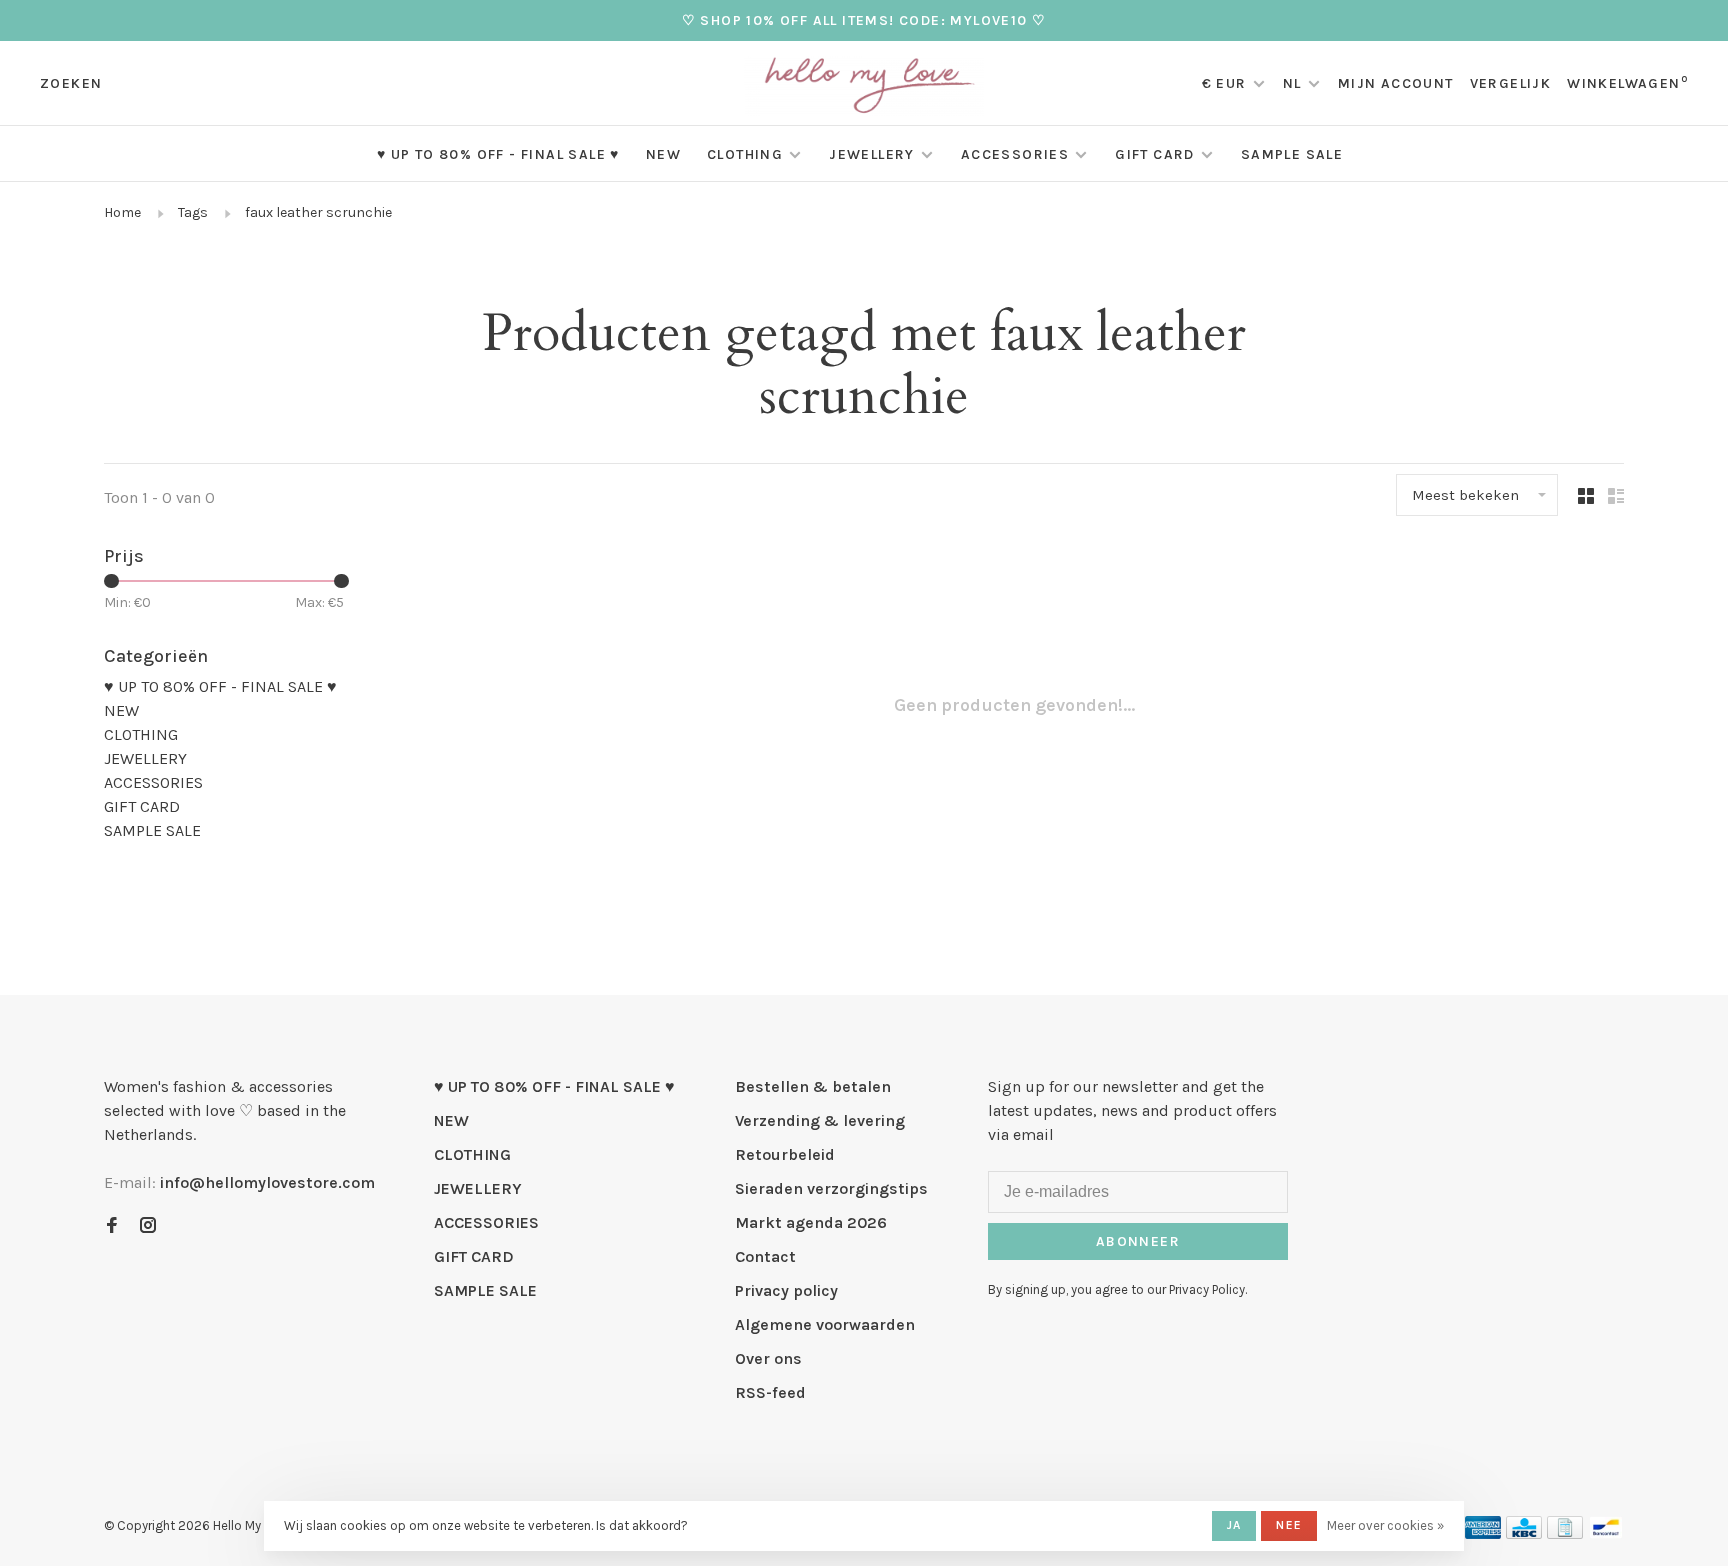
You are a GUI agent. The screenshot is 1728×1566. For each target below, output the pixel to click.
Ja (1234, 1525)
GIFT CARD (1155, 154)
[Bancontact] (1606, 1533)
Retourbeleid (785, 1154)
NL (1292, 83)
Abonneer (1138, 1241)
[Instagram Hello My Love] (148, 1226)
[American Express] (1483, 1533)
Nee (1289, 1525)
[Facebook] (112, 1226)
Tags (193, 212)
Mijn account (1396, 83)
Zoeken (71, 83)
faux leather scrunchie (318, 212)
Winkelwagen (1627, 83)
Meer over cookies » (1385, 1525)
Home (122, 212)
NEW (663, 154)
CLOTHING (745, 154)
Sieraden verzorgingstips (831, 1188)
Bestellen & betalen (813, 1086)
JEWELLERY (872, 154)
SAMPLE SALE (1292, 154)
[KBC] (1524, 1533)
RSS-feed (770, 1392)
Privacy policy (786, 1290)
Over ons (768, 1358)
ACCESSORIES (1015, 154)
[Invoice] (1565, 1533)
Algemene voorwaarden (825, 1324)
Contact (765, 1256)
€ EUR (1226, 83)
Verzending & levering (820, 1120)
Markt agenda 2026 (811, 1222)
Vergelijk (1511, 83)
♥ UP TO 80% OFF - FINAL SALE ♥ (498, 154)
